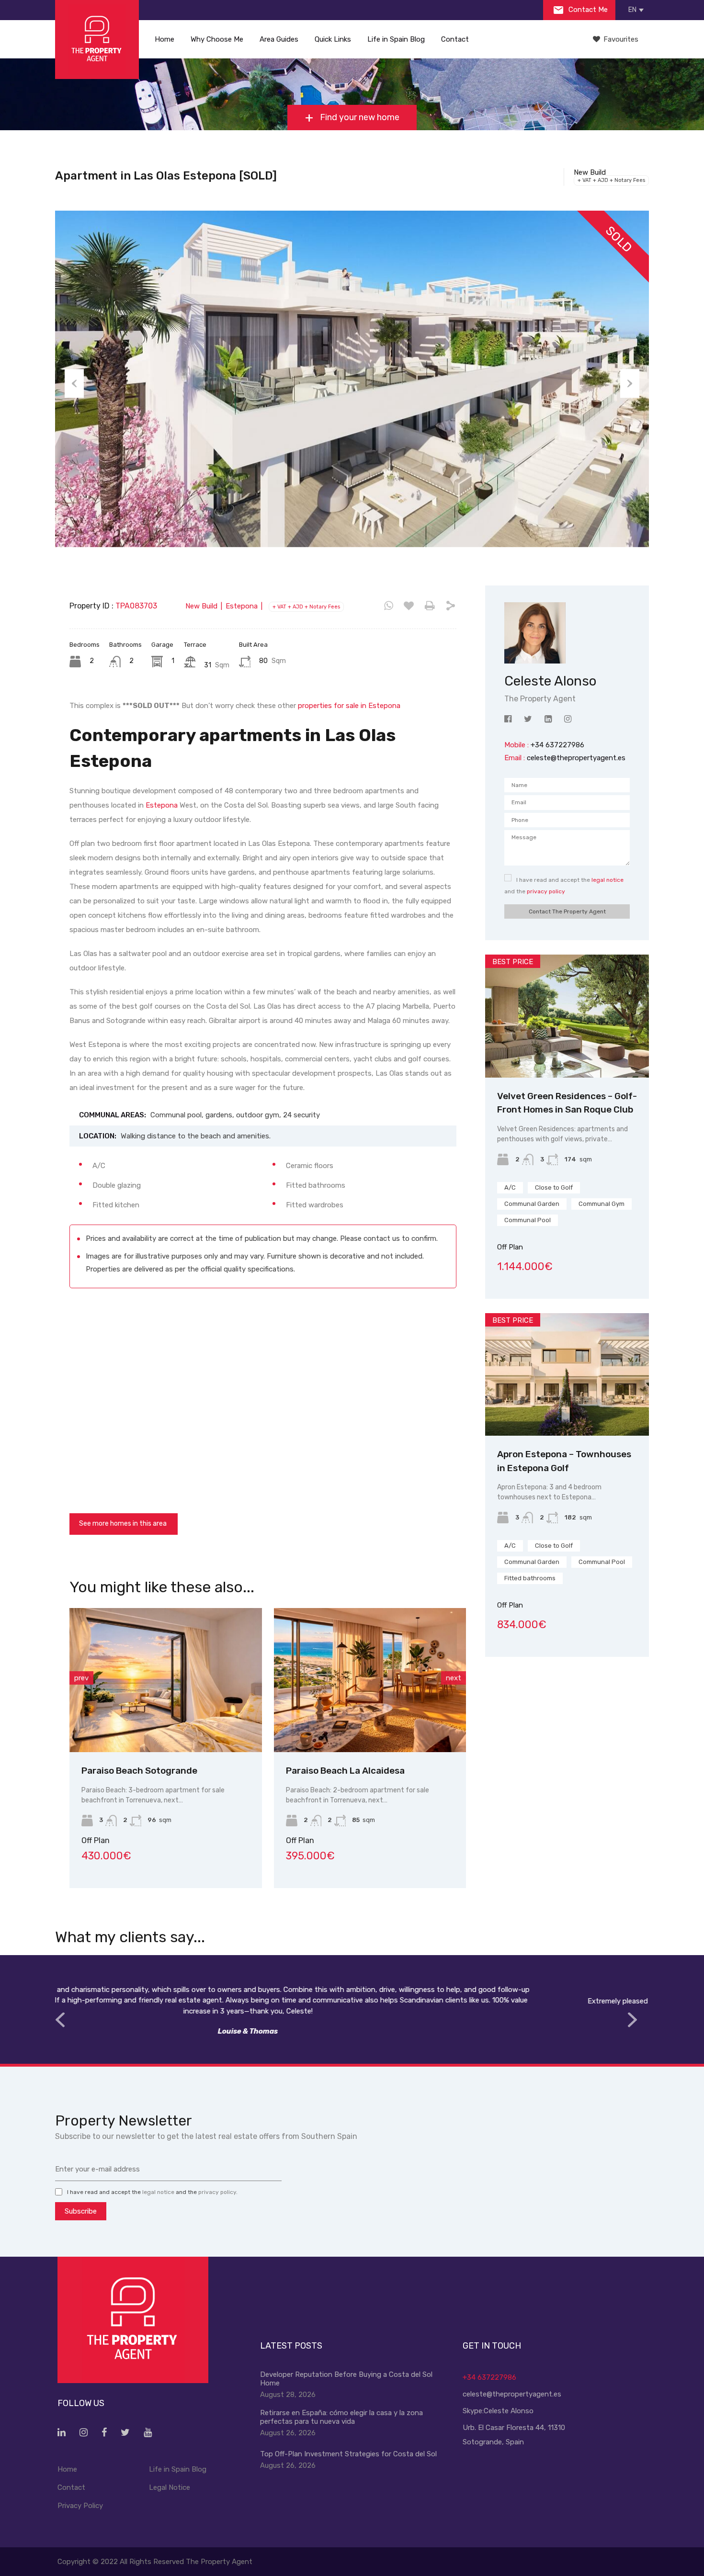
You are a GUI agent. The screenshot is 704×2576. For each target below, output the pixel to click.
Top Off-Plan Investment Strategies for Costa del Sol (348, 2454)
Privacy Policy (80, 2506)
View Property (198, 1723)
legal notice (607, 880)
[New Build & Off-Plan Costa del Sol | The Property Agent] (97, 39)
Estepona (162, 805)
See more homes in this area (123, 1524)
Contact (455, 39)
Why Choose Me (217, 39)
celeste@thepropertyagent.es (576, 758)
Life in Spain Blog (396, 39)
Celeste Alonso (509, 2411)
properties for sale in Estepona (349, 706)
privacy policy (546, 891)
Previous (74, 383)
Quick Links (333, 39)
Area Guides (279, 39)
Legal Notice (170, 2487)
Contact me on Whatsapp (389, 606)
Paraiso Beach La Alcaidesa (173, 1771)
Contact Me (587, 10)
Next (630, 383)
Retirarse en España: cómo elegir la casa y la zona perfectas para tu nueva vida (341, 2417)
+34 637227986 (489, 2377)
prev (81, 1678)
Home (165, 39)
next (454, 1678)
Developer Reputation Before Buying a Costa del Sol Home (346, 2379)
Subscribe (81, 2211)
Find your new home (359, 117)
